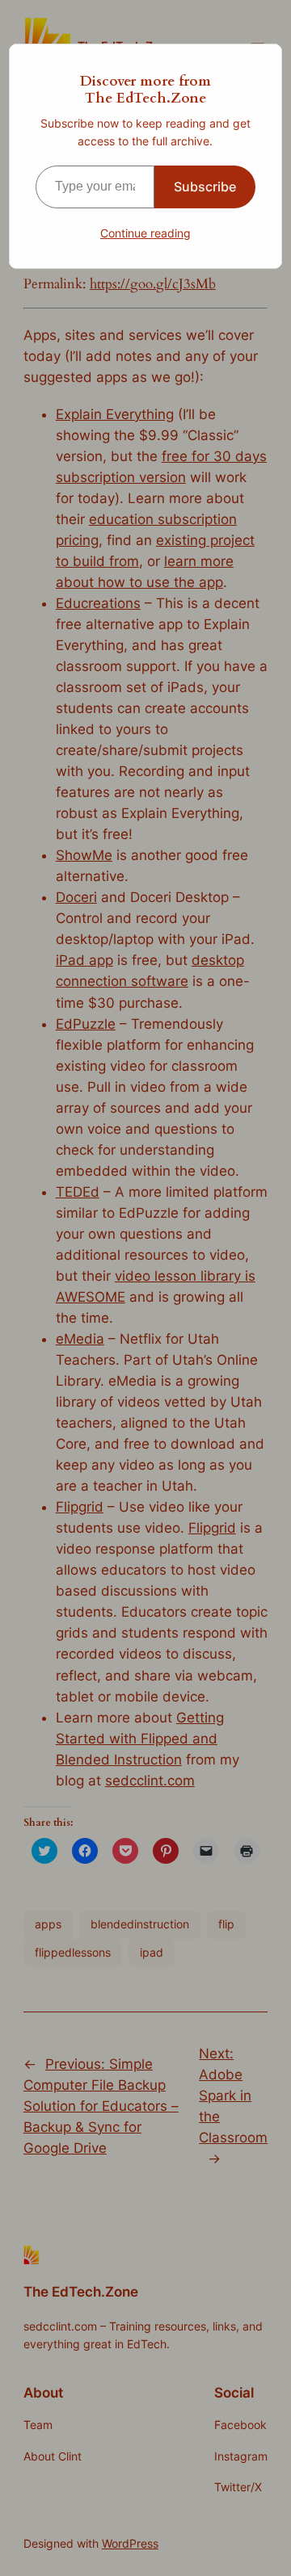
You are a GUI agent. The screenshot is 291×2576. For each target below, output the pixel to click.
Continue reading (145, 233)
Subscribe (205, 187)
